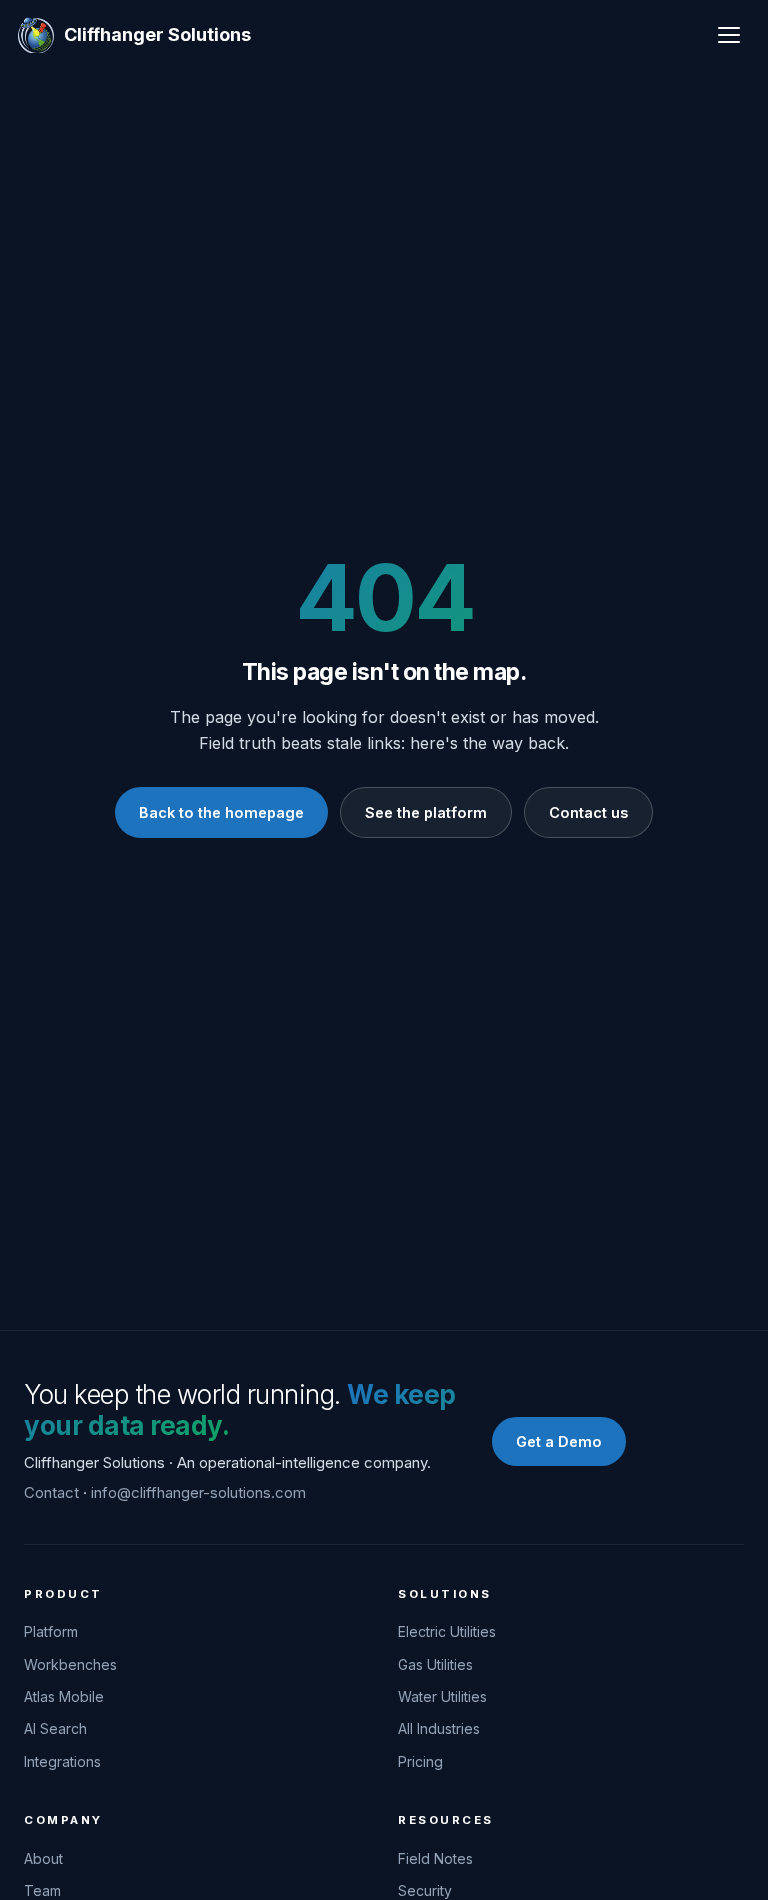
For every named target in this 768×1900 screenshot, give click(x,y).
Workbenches (70, 1664)
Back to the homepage (221, 812)
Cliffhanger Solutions (157, 34)
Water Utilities (442, 1696)
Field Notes (435, 1858)
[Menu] (729, 35)
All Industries (439, 1728)
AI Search (55, 1728)
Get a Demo (559, 1441)
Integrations (62, 1761)
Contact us (588, 812)
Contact (51, 1492)
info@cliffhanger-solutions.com (198, 1492)
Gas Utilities (435, 1664)
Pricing (420, 1761)
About (43, 1858)
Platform (51, 1631)
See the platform (426, 812)
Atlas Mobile (64, 1696)
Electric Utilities (447, 1631)
